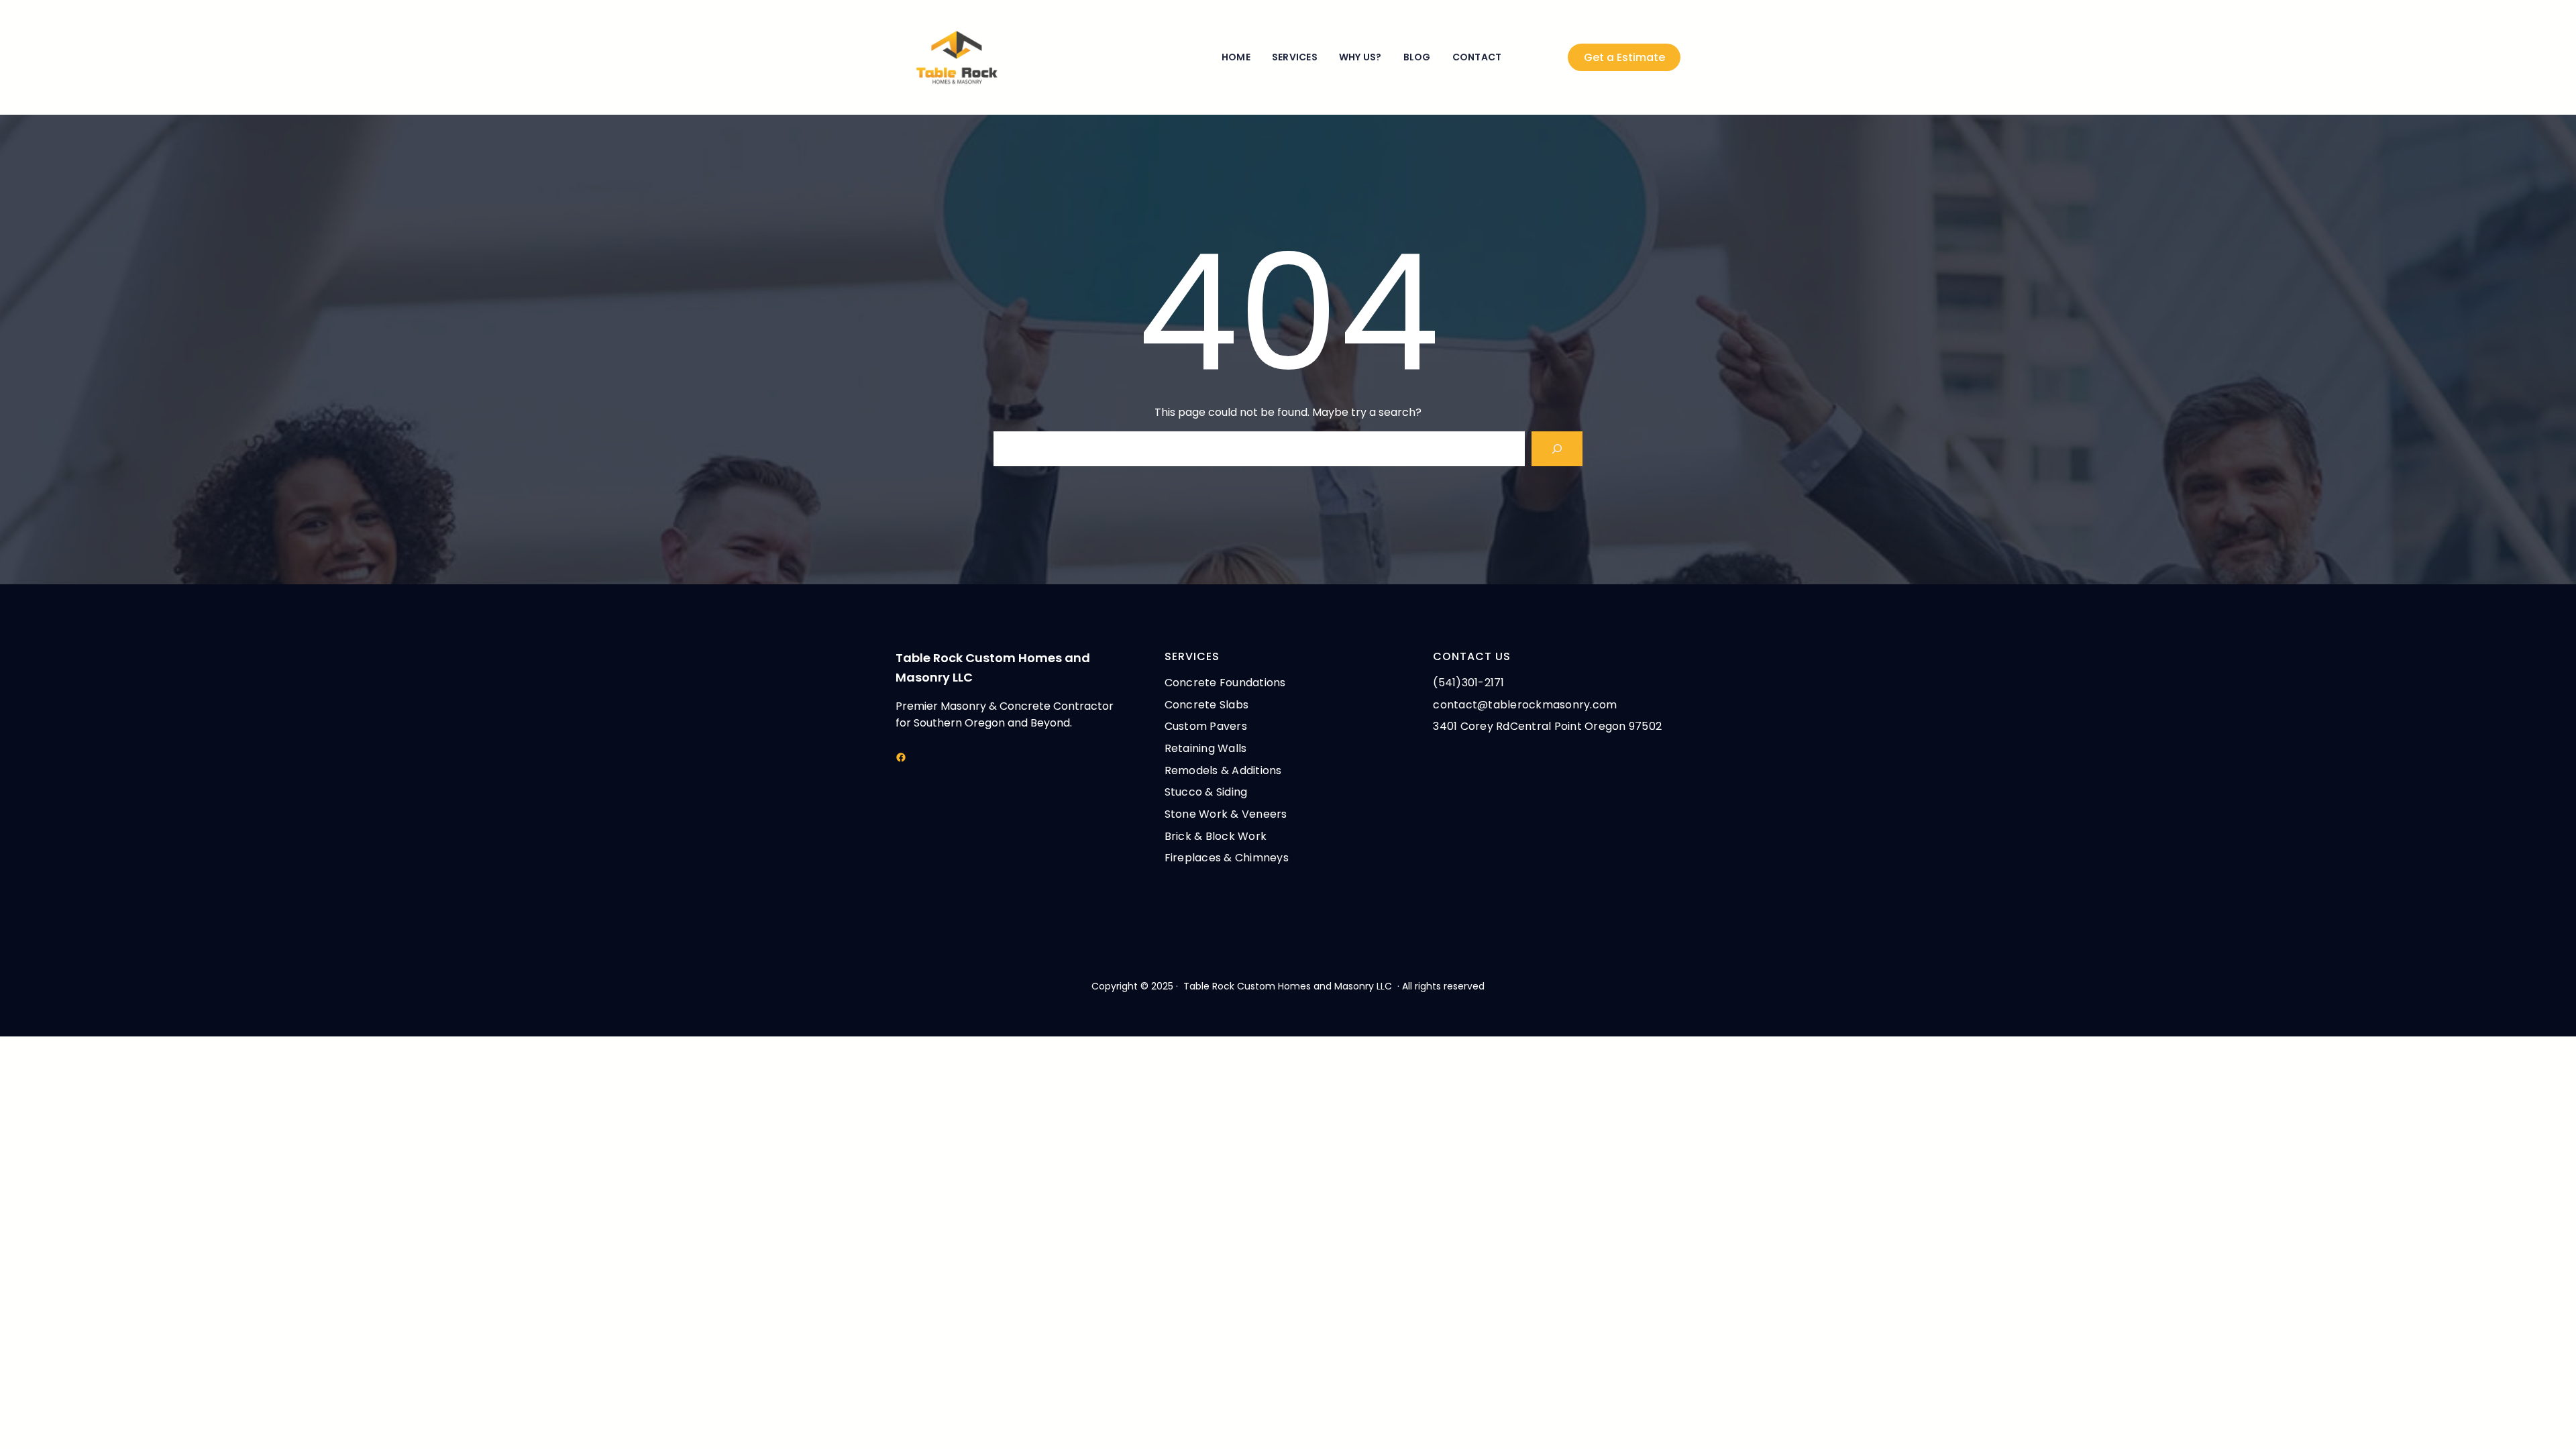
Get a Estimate (1624, 57)
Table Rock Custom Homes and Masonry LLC (1288, 986)
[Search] (1557, 449)
